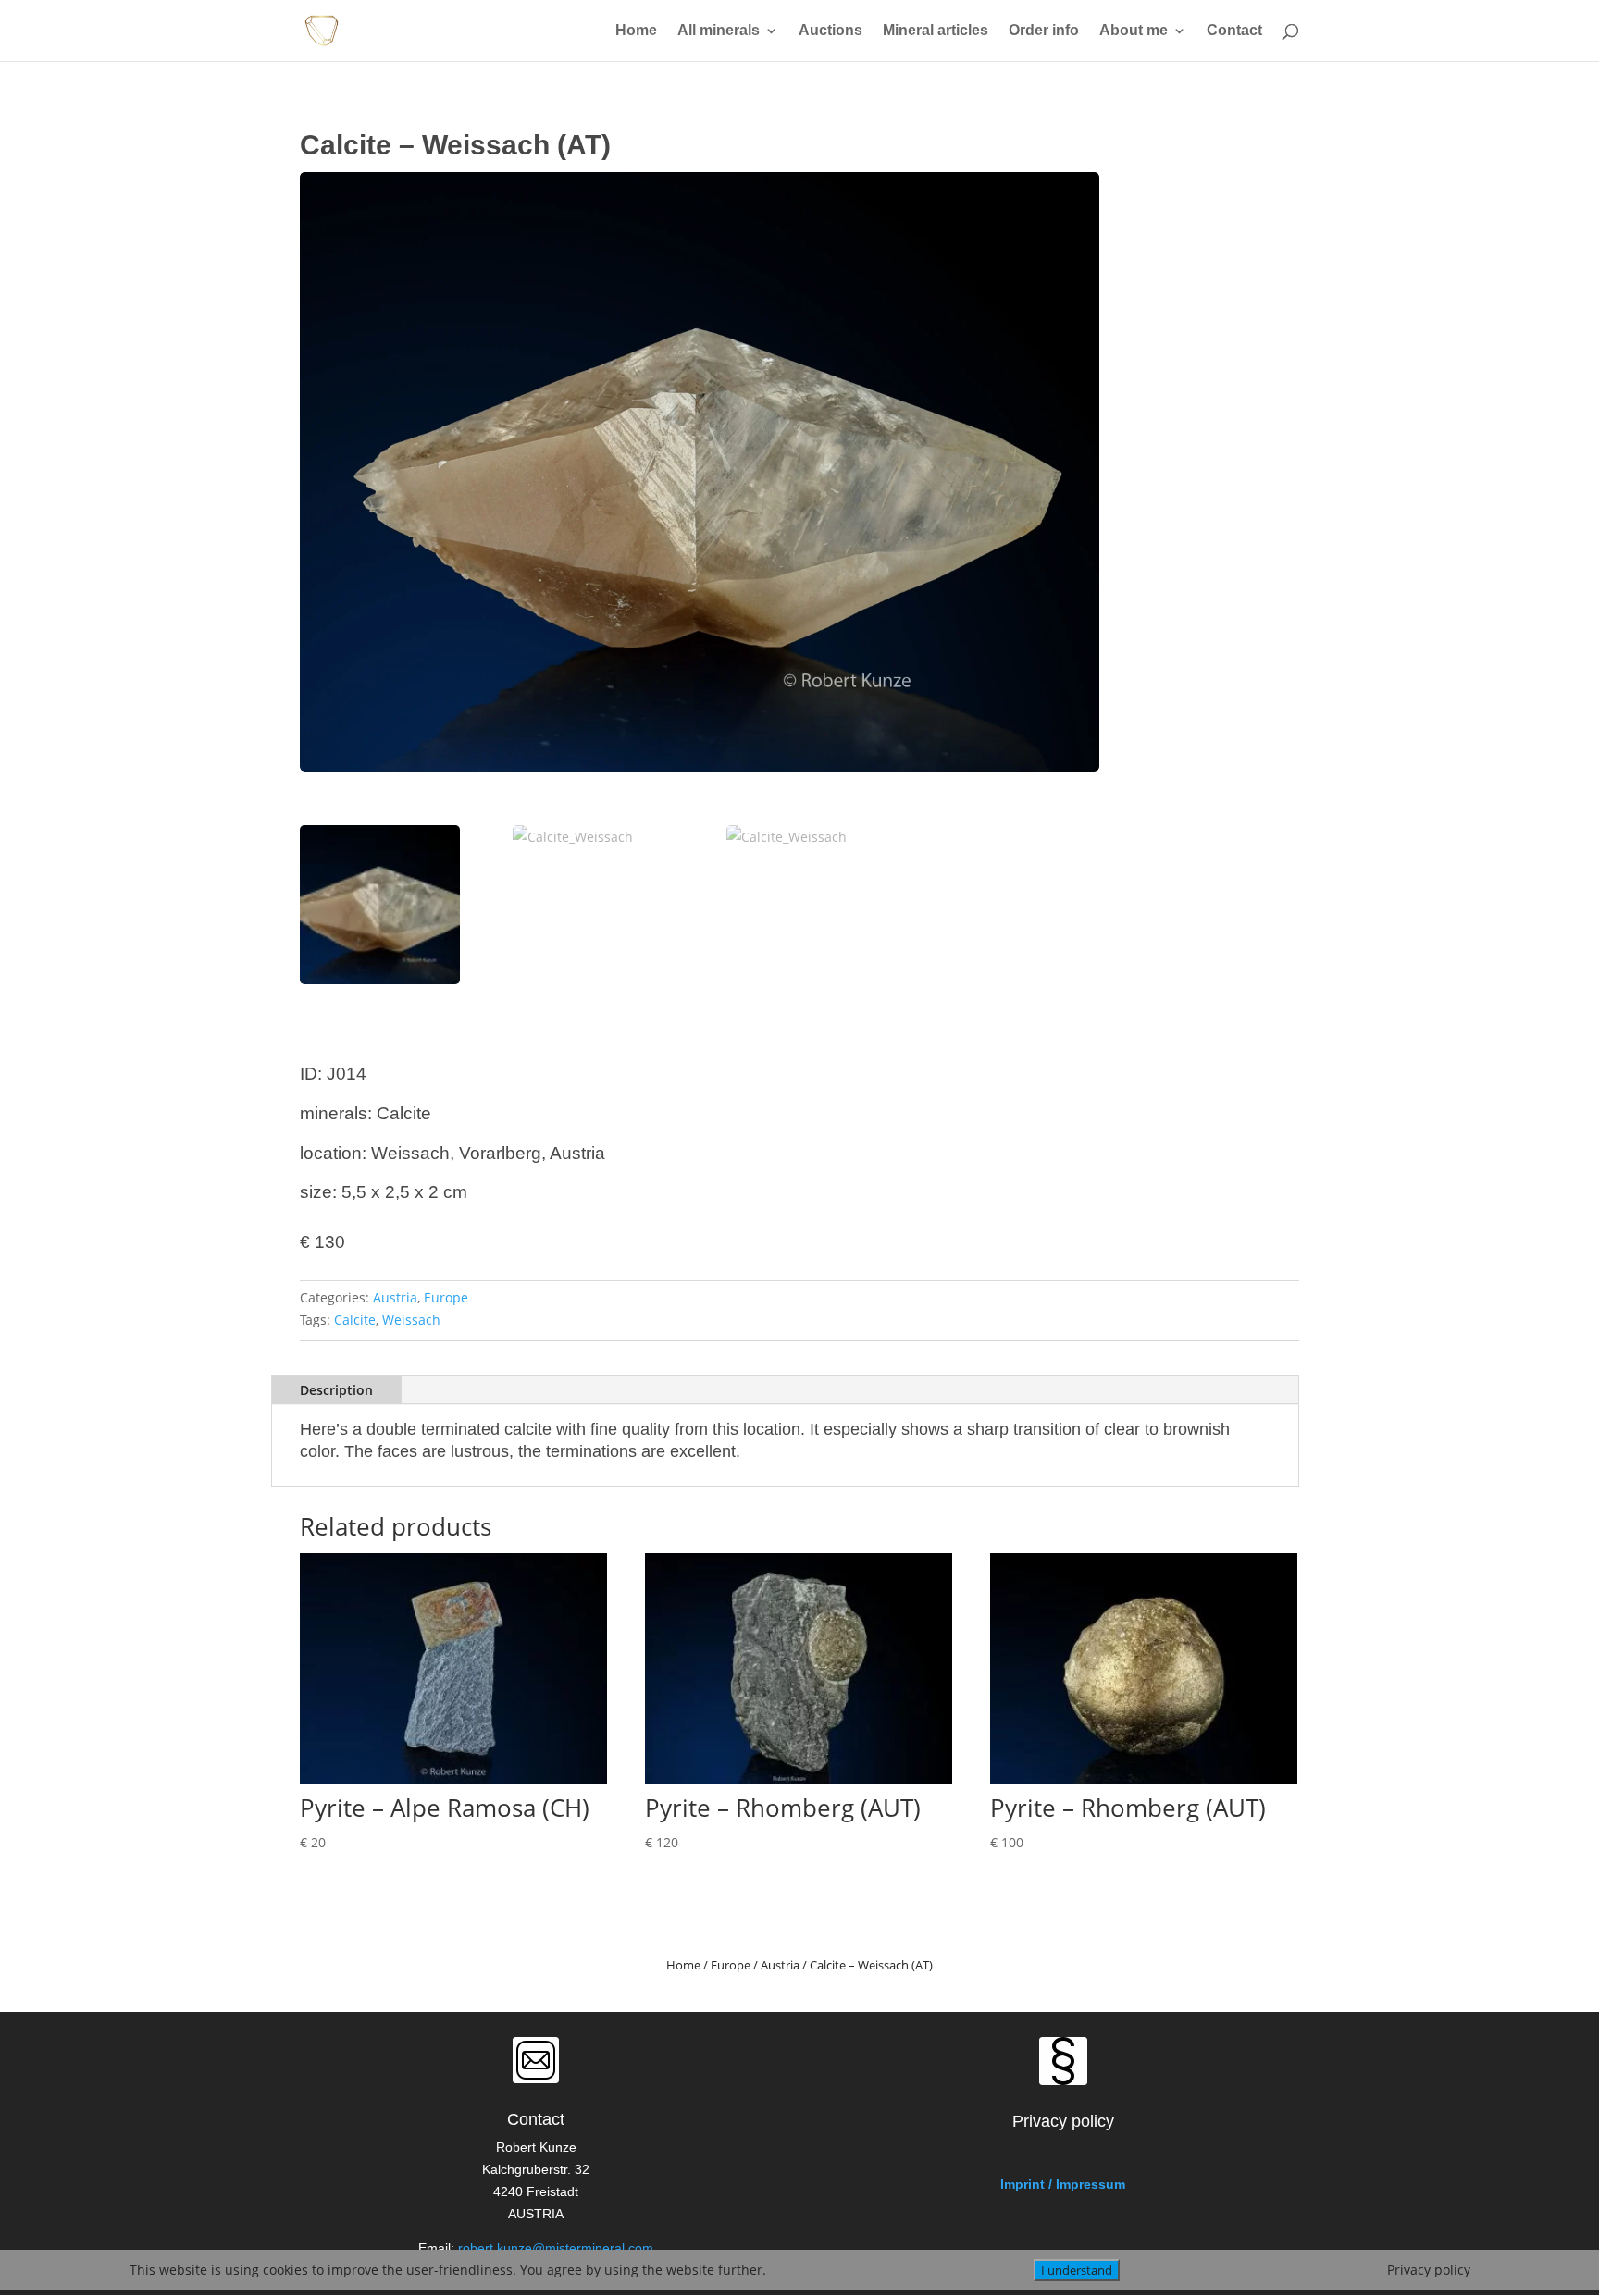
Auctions (830, 31)
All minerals (719, 31)
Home (636, 31)
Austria (395, 1297)
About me (1134, 31)
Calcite (355, 1320)
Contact (1234, 31)
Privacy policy (1429, 2270)
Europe (446, 1297)
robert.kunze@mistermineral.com (556, 2248)
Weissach (411, 1320)
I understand (1077, 2270)
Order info (1044, 31)
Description (336, 1390)
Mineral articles (936, 31)
